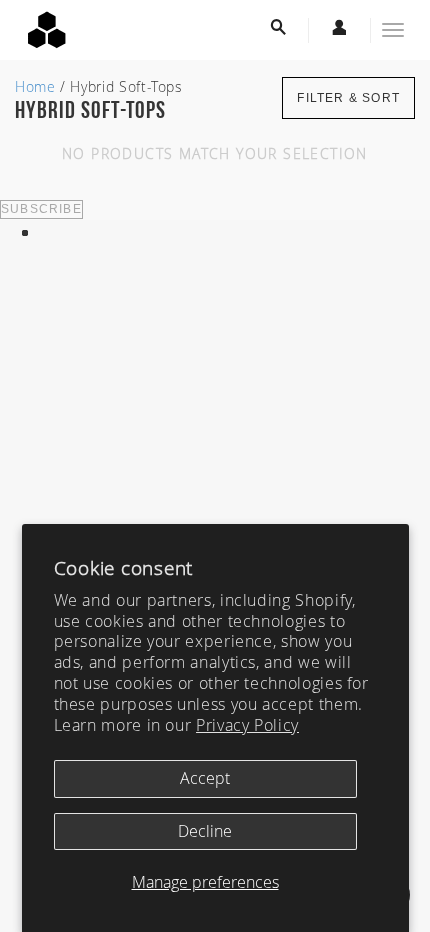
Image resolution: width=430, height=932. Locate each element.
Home (35, 86)
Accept (205, 778)
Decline (205, 831)
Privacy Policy (247, 725)
